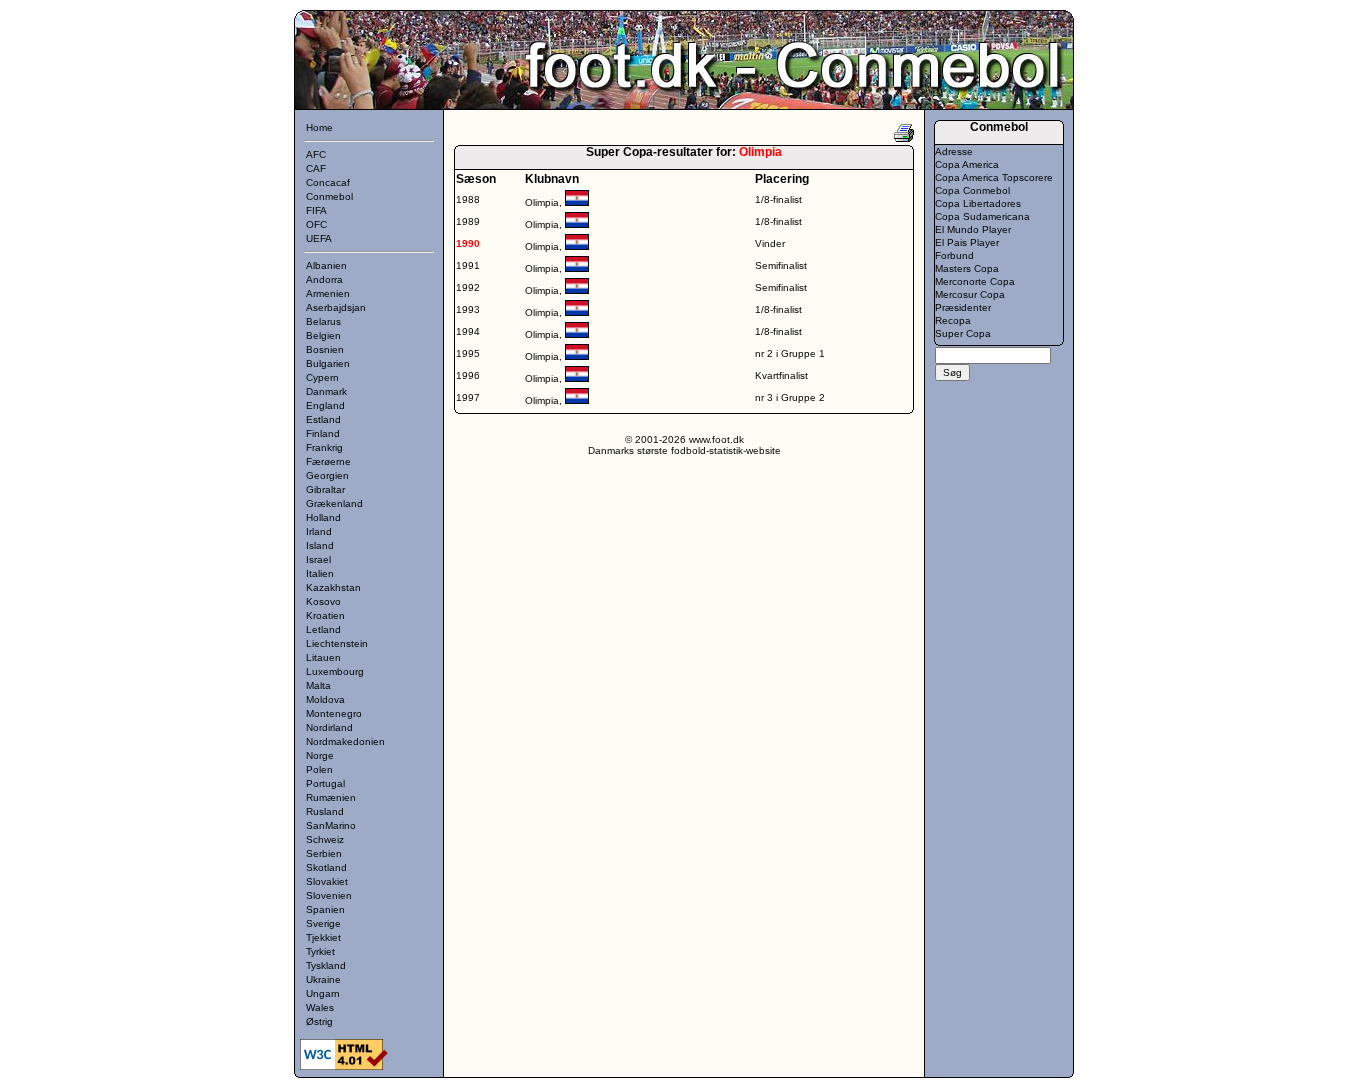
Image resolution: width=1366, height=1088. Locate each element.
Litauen (323, 657)
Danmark (326, 391)
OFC (316, 224)
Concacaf (328, 182)
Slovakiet (327, 881)
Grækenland (334, 503)
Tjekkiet (323, 937)
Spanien (325, 909)
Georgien (327, 475)
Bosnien (325, 349)
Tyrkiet (320, 951)
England (325, 405)
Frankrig (324, 447)
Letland (323, 629)
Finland (323, 433)
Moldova (325, 699)
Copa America (967, 164)
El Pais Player (967, 242)
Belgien (323, 335)
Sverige (323, 923)
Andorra (324, 279)
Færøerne (328, 461)
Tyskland (326, 965)
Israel (318, 559)
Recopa (953, 320)
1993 (468, 309)
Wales (320, 1007)
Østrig (319, 1021)
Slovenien (329, 895)
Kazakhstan (333, 587)
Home (319, 127)
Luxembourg (335, 671)
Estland (323, 419)
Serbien (324, 853)
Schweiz (325, 839)
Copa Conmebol (972, 190)
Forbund (954, 255)
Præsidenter (963, 307)
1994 (468, 331)
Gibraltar (325, 489)
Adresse (954, 151)
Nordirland (329, 727)
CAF (316, 168)
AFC (316, 154)
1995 (468, 353)
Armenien (328, 293)
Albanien (326, 265)
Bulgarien (328, 363)
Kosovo (323, 601)
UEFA (319, 238)
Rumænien (331, 797)
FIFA (316, 210)
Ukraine (323, 979)
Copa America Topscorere (994, 177)
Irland (319, 531)
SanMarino (331, 825)
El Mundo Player (973, 229)
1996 (468, 375)
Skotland (326, 867)
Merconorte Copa (975, 281)
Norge (320, 755)
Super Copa (963, 333)
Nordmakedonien (345, 741)
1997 (468, 397)
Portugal (325, 783)
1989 (468, 221)
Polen (319, 769)
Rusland (325, 811)
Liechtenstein (337, 643)
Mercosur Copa (970, 294)
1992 (468, 287)
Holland (323, 517)
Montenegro (334, 713)
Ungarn (323, 993)
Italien (320, 573)
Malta (318, 685)
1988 (468, 199)
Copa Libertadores (978, 203)
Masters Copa (967, 268)
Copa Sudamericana (982, 216)
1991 (468, 265)
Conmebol (329, 196)
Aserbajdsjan (336, 307)
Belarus (323, 321)
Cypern (322, 377)
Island (320, 545)
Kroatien (325, 615)
